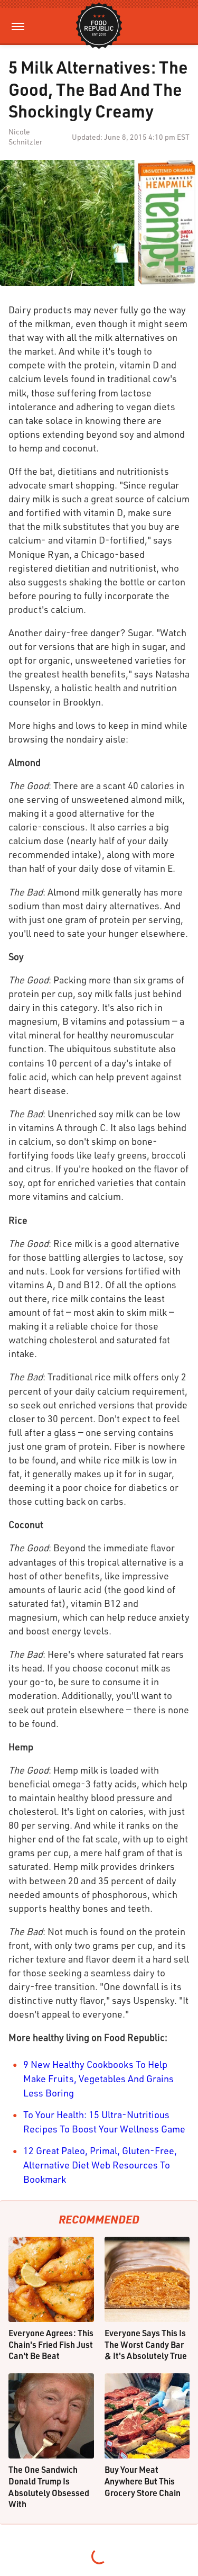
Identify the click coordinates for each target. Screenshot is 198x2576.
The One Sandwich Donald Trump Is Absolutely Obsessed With (49, 2487)
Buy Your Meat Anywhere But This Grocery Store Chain (143, 2481)
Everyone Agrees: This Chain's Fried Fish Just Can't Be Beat (51, 2344)
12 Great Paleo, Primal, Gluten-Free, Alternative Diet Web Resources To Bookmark (100, 2165)
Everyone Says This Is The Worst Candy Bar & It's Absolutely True (146, 2344)
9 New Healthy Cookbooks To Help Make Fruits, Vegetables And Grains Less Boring (98, 2078)
